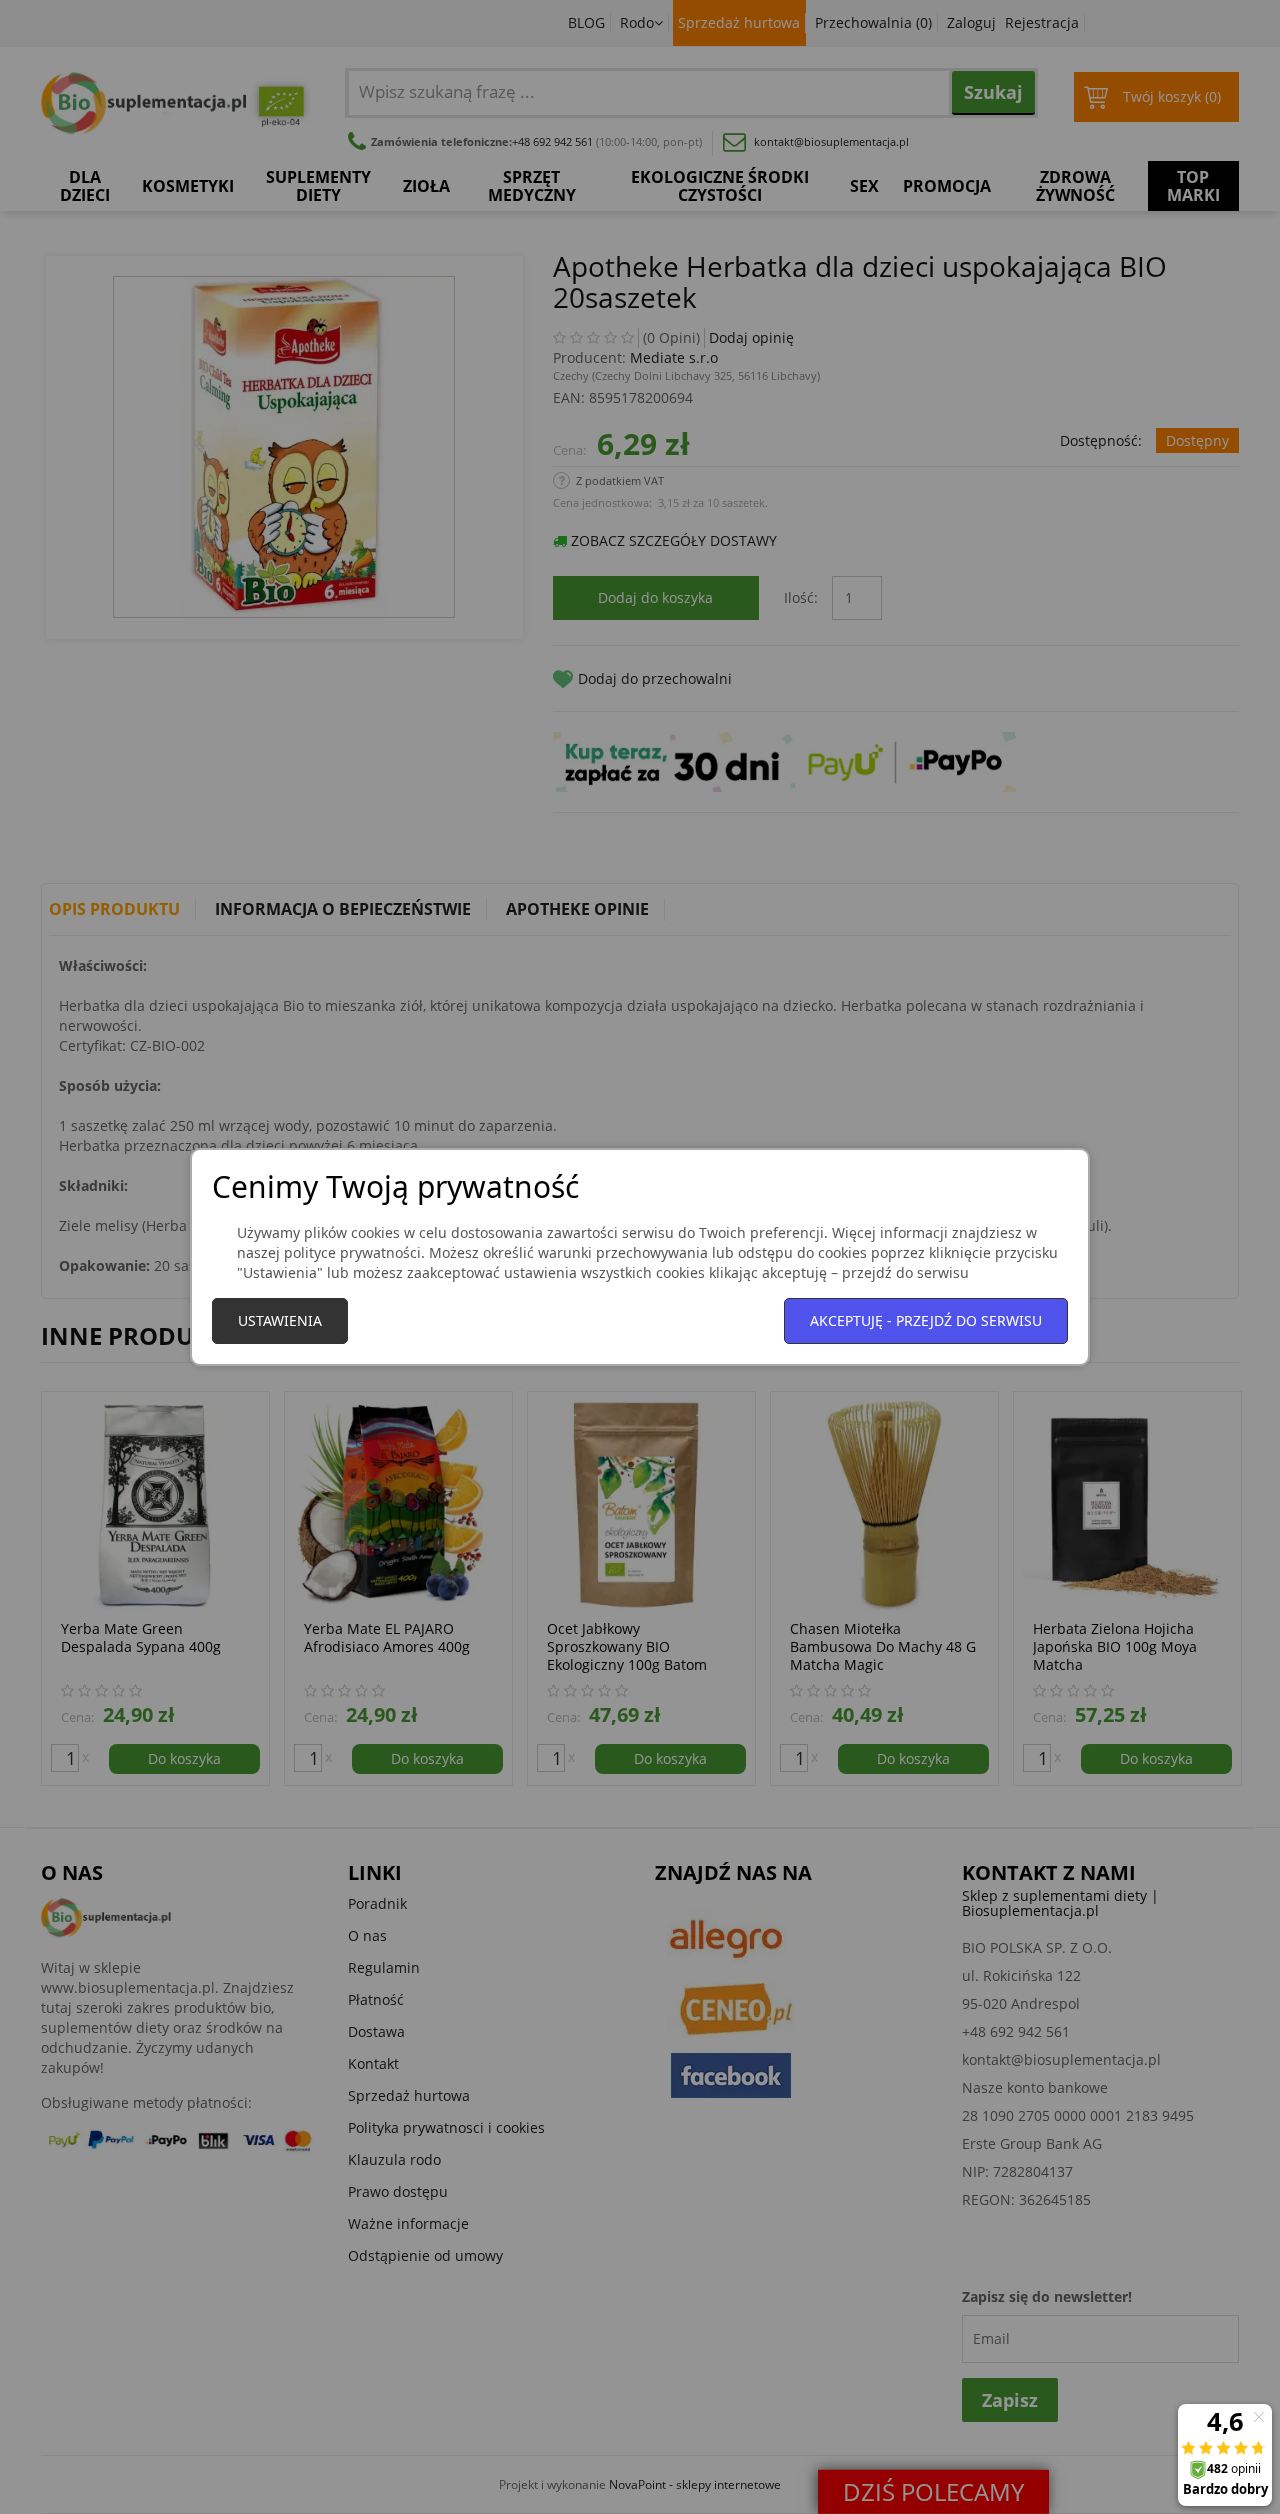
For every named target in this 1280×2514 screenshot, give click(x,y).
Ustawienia (280, 1320)
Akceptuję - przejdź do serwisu (926, 1320)
